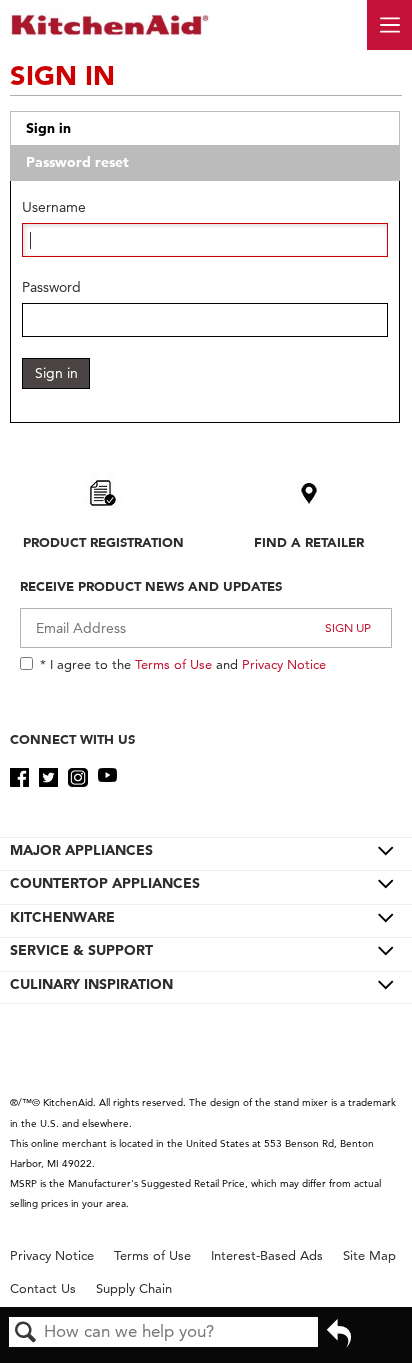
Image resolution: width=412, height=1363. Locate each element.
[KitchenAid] (110, 24)
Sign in (48, 128)
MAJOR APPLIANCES (81, 850)
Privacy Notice (284, 664)
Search (26, 1333)
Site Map (369, 1255)
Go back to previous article (339, 1340)
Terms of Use (173, 664)
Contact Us (43, 1288)
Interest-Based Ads (267, 1255)
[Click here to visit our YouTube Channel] (107, 778)
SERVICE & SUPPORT (81, 950)
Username (54, 207)
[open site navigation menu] (389, 25)
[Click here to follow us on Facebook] (19, 778)
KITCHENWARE (62, 917)
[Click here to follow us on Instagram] (77, 778)
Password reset (77, 162)
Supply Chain (134, 1288)
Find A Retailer (309, 542)
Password (51, 287)
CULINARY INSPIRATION (91, 984)
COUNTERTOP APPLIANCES (105, 883)
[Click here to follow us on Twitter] (48, 778)
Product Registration (103, 542)
